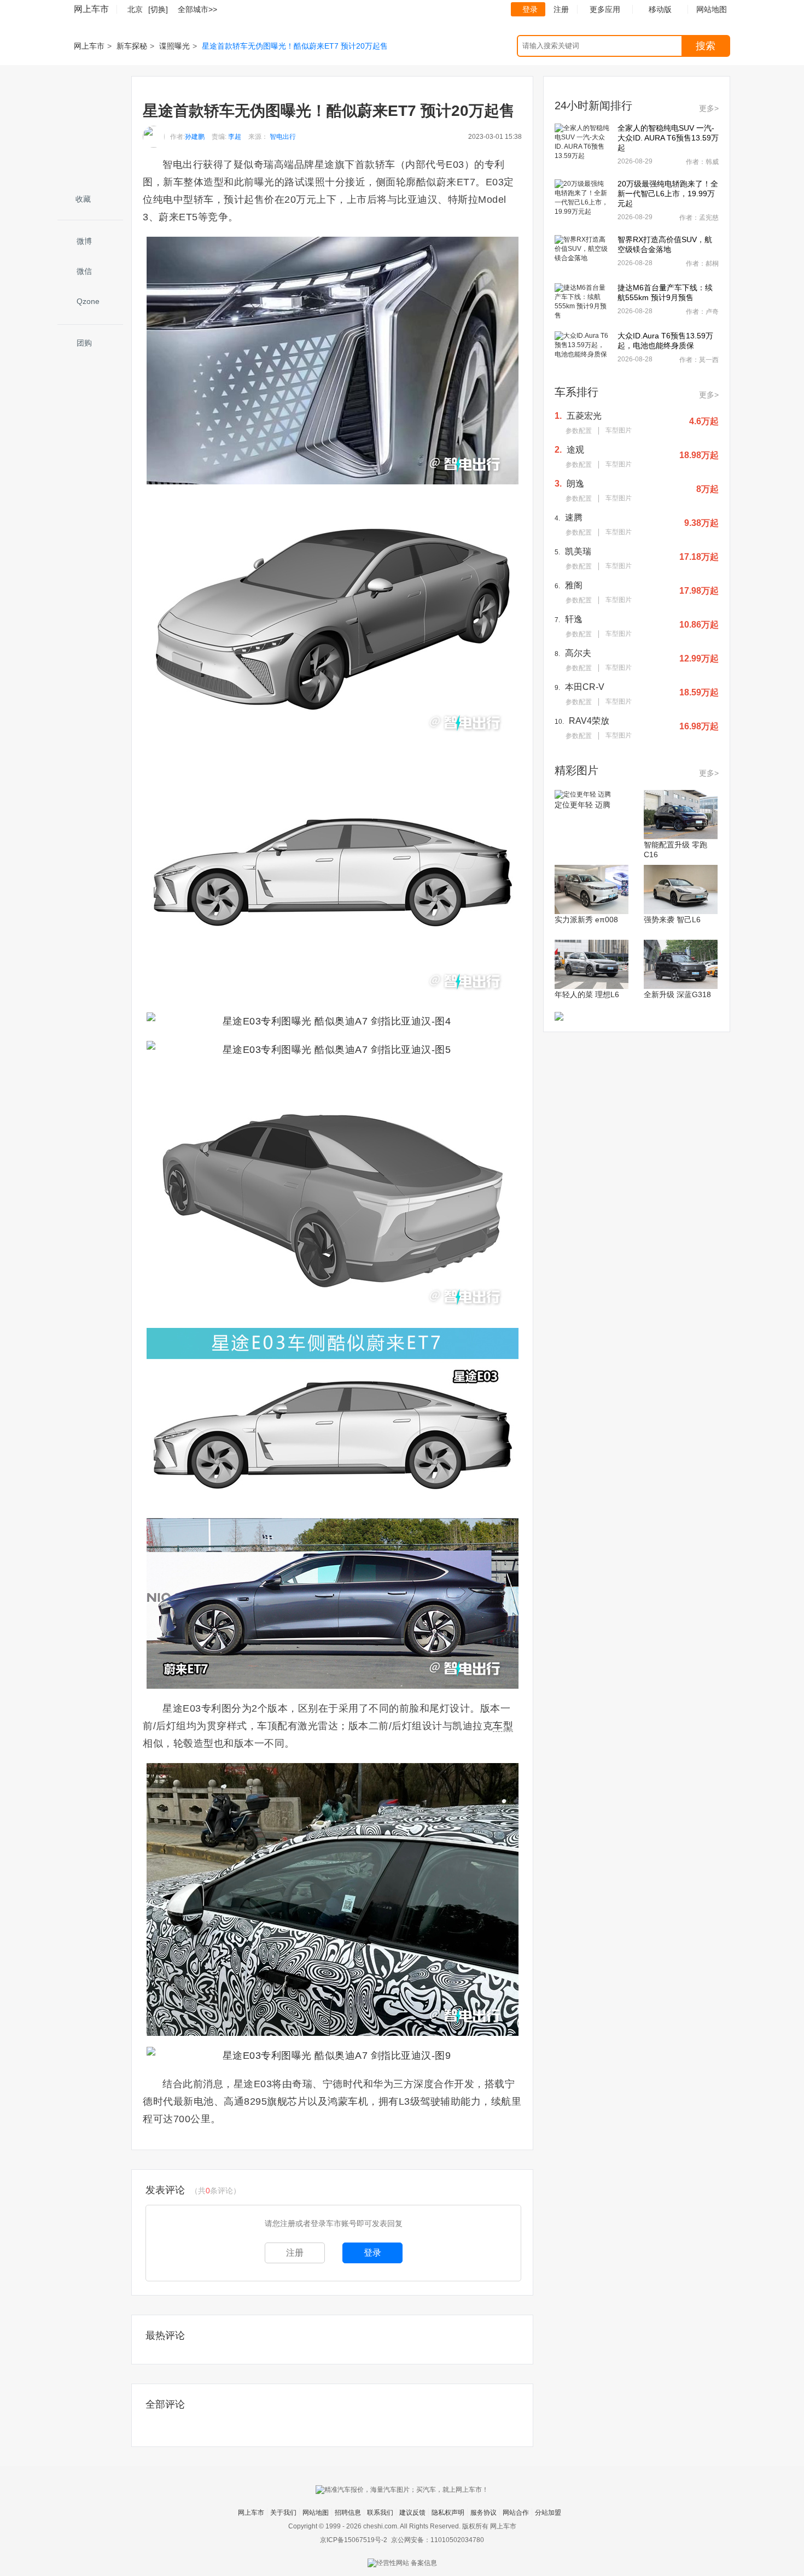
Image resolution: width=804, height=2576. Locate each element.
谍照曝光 (174, 46)
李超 (235, 137)
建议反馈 (412, 2513)
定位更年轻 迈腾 (582, 805)
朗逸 (575, 484)
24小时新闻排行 (593, 106)
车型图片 (619, 430)
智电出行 (283, 137)
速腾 (574, 517)
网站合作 (516, 2513)
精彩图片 (576, 770)
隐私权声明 (448, 2513)
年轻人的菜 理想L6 (587, 994)
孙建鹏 (195, 137)
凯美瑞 (578, 551)
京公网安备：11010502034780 (438, 2540)
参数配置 (579, 431)
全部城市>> (197, 9)
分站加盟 (548, 2513)
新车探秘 (132, 46)
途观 (575, 450)
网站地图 (316, 2513)
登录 (530, 9)
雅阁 (574, 585)
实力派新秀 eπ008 (586, 920)
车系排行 (576, 392)
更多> (709, 108)
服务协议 (483, 2513)
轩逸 (574, 619)
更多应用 (605, 9)
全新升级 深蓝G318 (677, 994)
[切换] (158, 9)
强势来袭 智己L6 (672, 920)
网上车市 (91, 9)
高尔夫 (578, 653)
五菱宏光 (584, 416)
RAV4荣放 (589, 721)
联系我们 (380, 2513)
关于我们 (283, 2513)
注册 (561, 9)
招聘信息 (348, 2513)
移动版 (660, 9)
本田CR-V (585, 687)
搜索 (706, 46)
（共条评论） (215, 2191)
